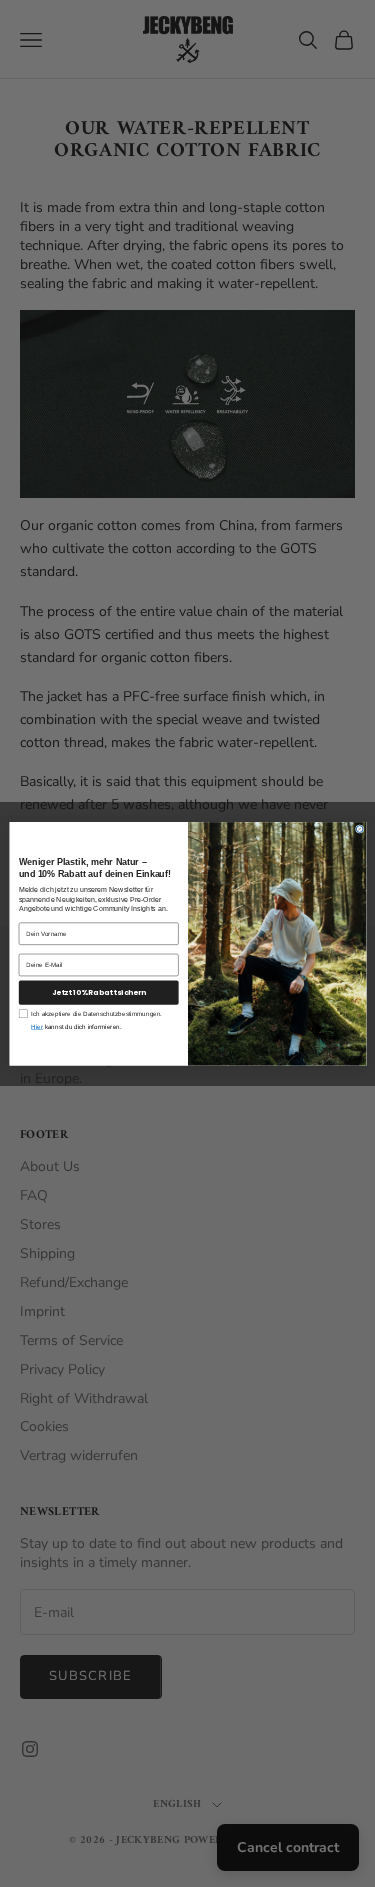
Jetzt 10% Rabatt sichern (98, 992)
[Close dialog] (359, 828)
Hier (37, 1026)
